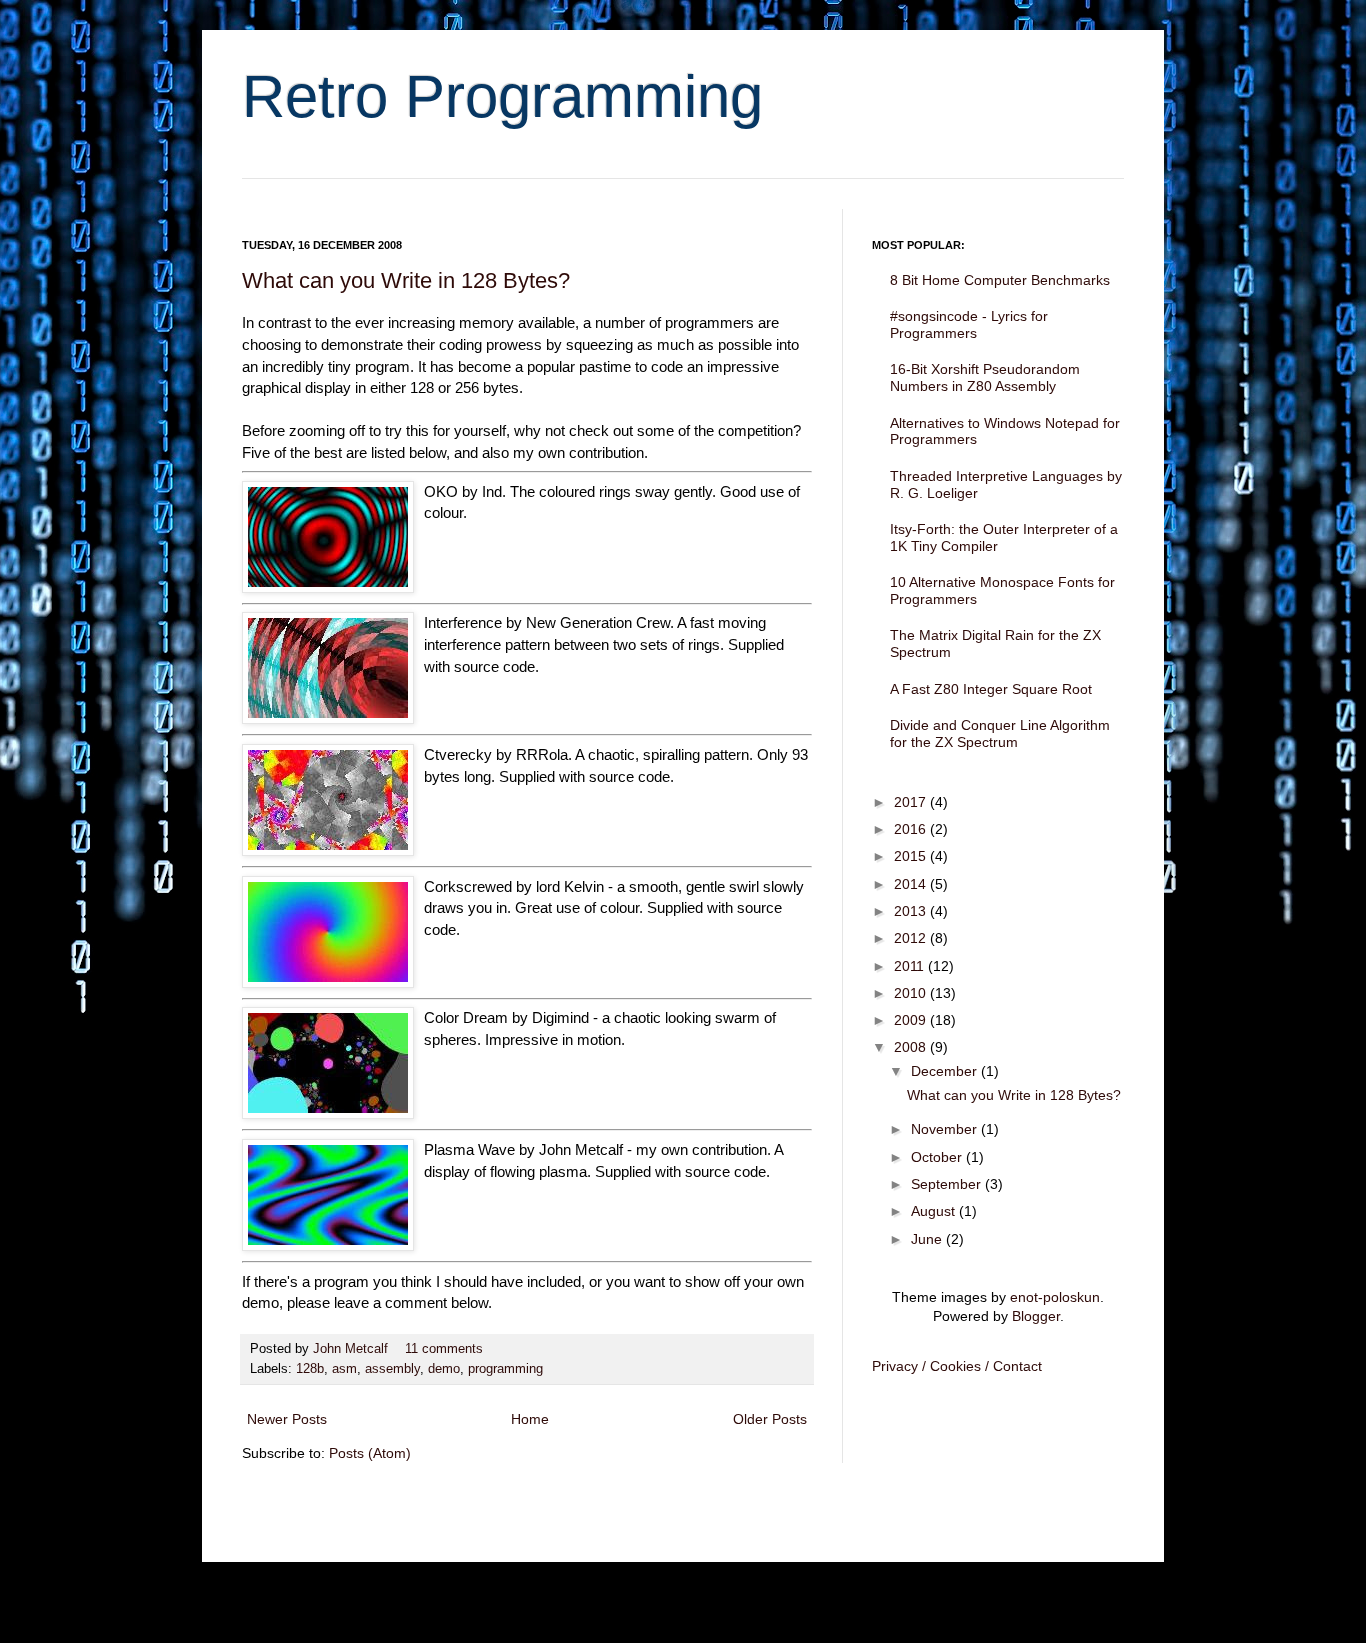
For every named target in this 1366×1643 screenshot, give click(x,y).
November (946, 1129)
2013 (912, 911)
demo (444, 1369)
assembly (392, 1369)
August (935, 1211)
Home (530, 1419)
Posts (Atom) (370, 1453)
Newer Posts (287, 1419)
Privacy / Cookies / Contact (957, 1366)
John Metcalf (352, 1349)
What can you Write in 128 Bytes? (406, 280)
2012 (912, 938)
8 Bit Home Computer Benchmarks (1000, 280)
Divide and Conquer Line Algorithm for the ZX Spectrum (1000, 733)
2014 (912, 884)
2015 (912, 856)
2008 (912, 1047)
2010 (912, 993)
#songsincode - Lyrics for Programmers (969, 324)
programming (505, 1369)
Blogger (1036, 1316)
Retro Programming (502, 96)
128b (310, 1369)
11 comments (444, 1349)
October (938, 1157)
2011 (911, 966)
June (928, 1239)
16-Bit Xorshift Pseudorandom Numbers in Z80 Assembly (985, 377)
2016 (912, 829)
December (946, 1071)
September (948, 1184)
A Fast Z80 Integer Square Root (991, 689)
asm (344, 1369)
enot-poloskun (1055, 1297)
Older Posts (770, 1419)
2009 (912, 1020)
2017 (912, 802)
